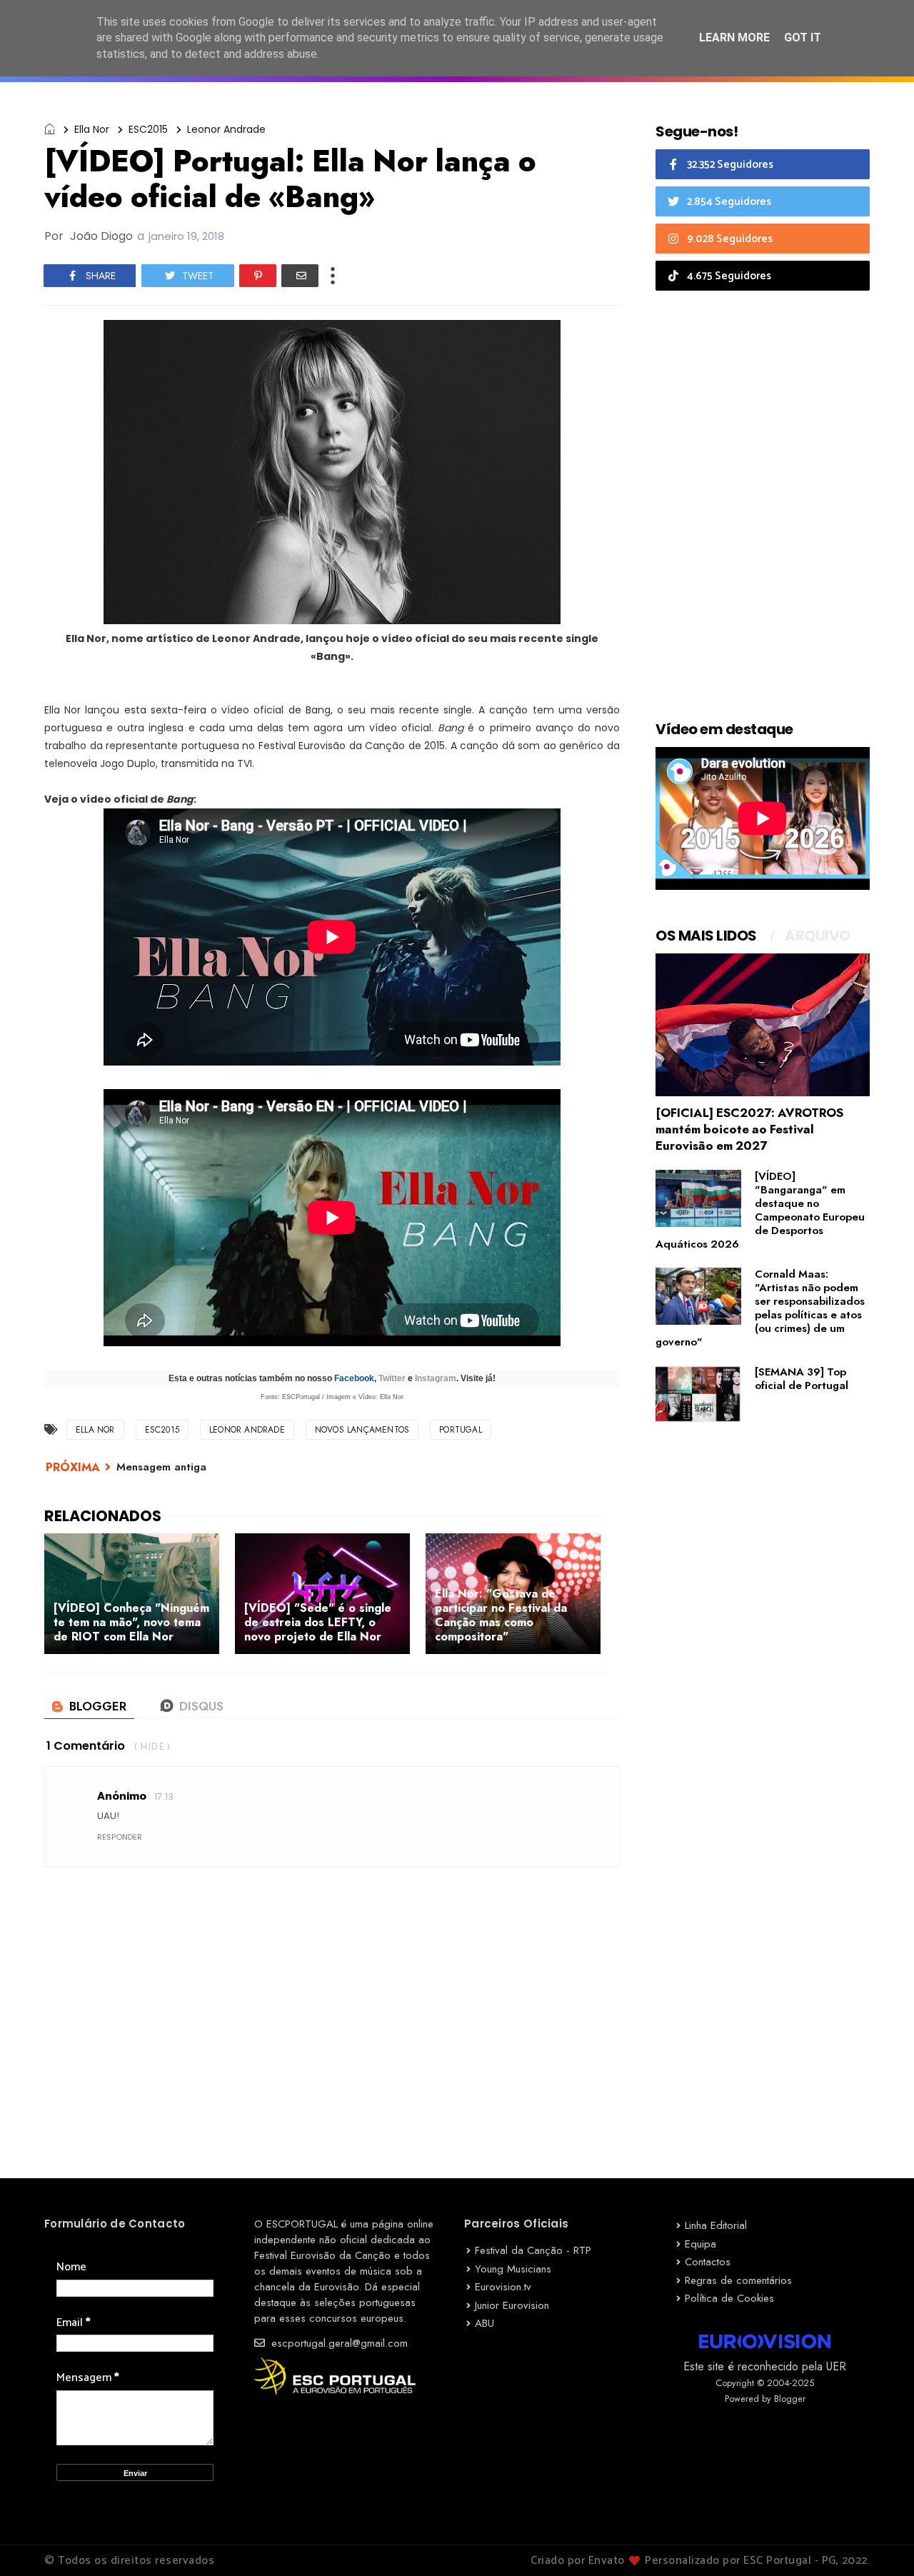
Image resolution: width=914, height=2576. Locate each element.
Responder (120, 1837)
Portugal (461, 1430)
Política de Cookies (729, 2298)
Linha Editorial (716, 2225)
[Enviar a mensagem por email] (300, 276)
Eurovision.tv (503, 2287)
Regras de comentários (738, 2280)
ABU (484, 2323)
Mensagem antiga (161, 1467)
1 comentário (86, 1746)
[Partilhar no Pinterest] (258, 276)
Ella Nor (92, 129)
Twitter (392, 1378)
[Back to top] (879, 2542)
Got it (803, 37)
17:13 (164, 1796)
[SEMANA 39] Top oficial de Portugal (802, 1379)
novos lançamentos (362, 1430)
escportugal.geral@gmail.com (338, 2343)
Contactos (708, 2262)
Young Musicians (513, 2269)
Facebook (354, 1378)
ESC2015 (148, 129)
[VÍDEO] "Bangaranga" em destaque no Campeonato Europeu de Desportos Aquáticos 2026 (760, 1210)
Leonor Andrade (226, 129)
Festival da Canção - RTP (533, 2250)
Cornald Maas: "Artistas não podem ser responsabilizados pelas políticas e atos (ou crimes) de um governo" (760, 1308)
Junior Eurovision (512, 2305)
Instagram (436, 1378)
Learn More (734, 37)
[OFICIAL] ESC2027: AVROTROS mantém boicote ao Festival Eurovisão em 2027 (749, 1129)
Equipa (700, 2244)
